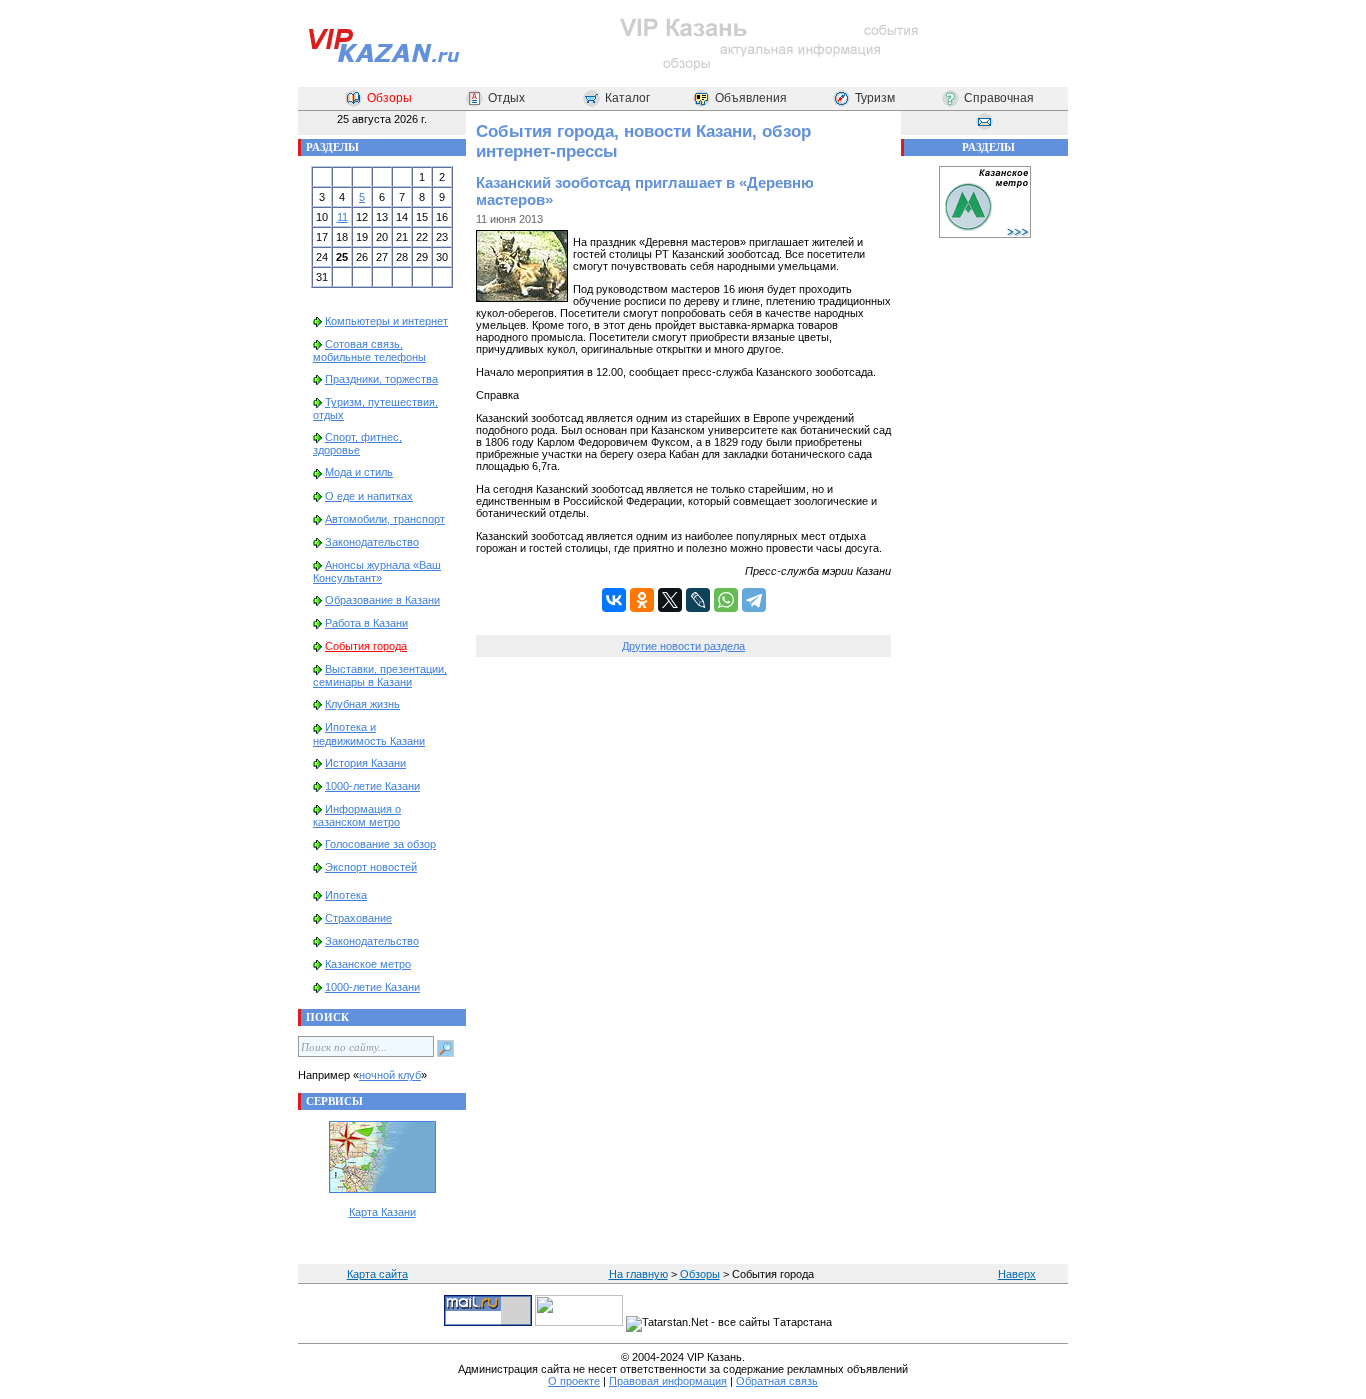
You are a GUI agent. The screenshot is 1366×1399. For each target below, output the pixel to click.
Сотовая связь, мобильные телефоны (369, 350)
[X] (670, 600)
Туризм (875, 98)
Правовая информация (668, 1381)
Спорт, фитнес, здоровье (357, 443)
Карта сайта (377, 1274)
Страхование (358, 918)
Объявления (751, 98)
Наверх (1017, 1274)
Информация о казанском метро (357, 815)
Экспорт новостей (371, 867)
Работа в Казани (366, 623)
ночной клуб (390, 1075)
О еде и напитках (369, 496)
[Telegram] (754, 600)
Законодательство (372, 542)
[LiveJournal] (698, 600)
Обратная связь (777, 1381)
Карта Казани (382, 1212)
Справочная (999, 98)
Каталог (627, 98)
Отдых (506, 98)
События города (366, 646)
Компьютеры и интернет (386, 321)
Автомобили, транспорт (385, 519)
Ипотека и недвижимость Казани (369, 733)
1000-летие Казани (372, 786)
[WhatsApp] (726, 600)
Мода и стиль (359, 472)
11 (342, 217)
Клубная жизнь (362, 704)
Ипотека (346, 895)
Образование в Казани (382, 600)
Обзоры (389, 98)
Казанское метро (368, 964)
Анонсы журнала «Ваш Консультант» (377, 571)
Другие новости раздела (683, 646)
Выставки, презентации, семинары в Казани (380, 675)
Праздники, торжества (381, 379)
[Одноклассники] (642, 600)
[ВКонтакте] (614, 600)
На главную (638, 1274)
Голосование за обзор (380, 844)
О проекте (574, 1381)
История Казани (365, 763)
